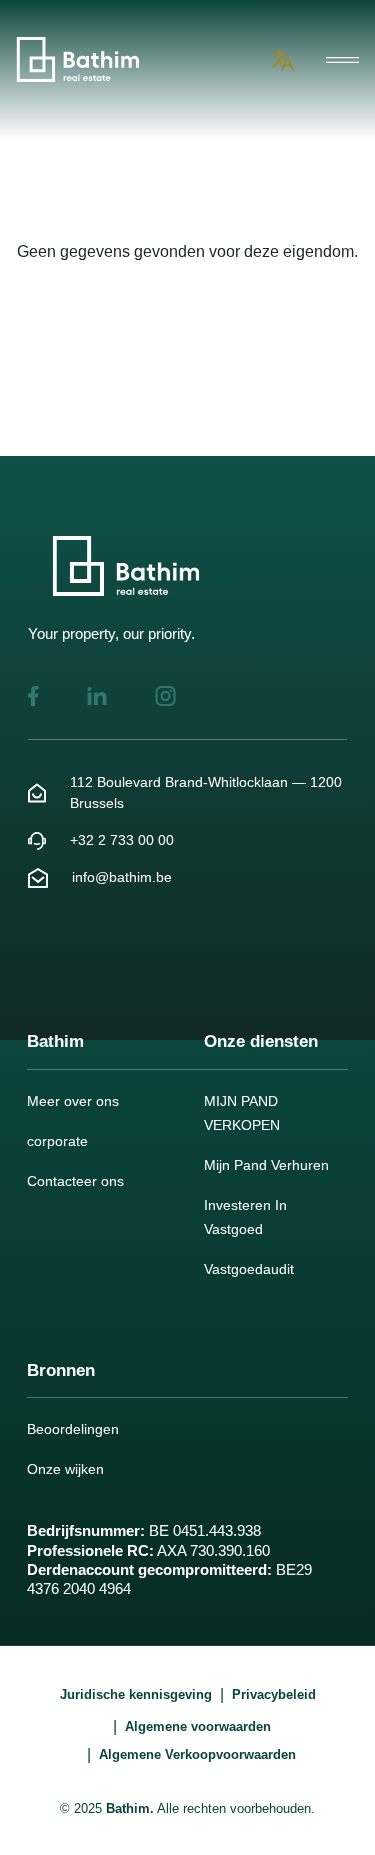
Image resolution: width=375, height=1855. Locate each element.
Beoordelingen (73, 1429)
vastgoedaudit (249, 1269)
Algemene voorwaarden (198, 1726)
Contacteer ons (75, 1181)
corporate (57, 1141)
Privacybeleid (274, 1694)
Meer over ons (73, 1101)
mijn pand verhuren (266, 1165)
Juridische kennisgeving (136, 1694)
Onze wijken (65, 1469)
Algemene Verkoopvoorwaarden (197, 1754)
